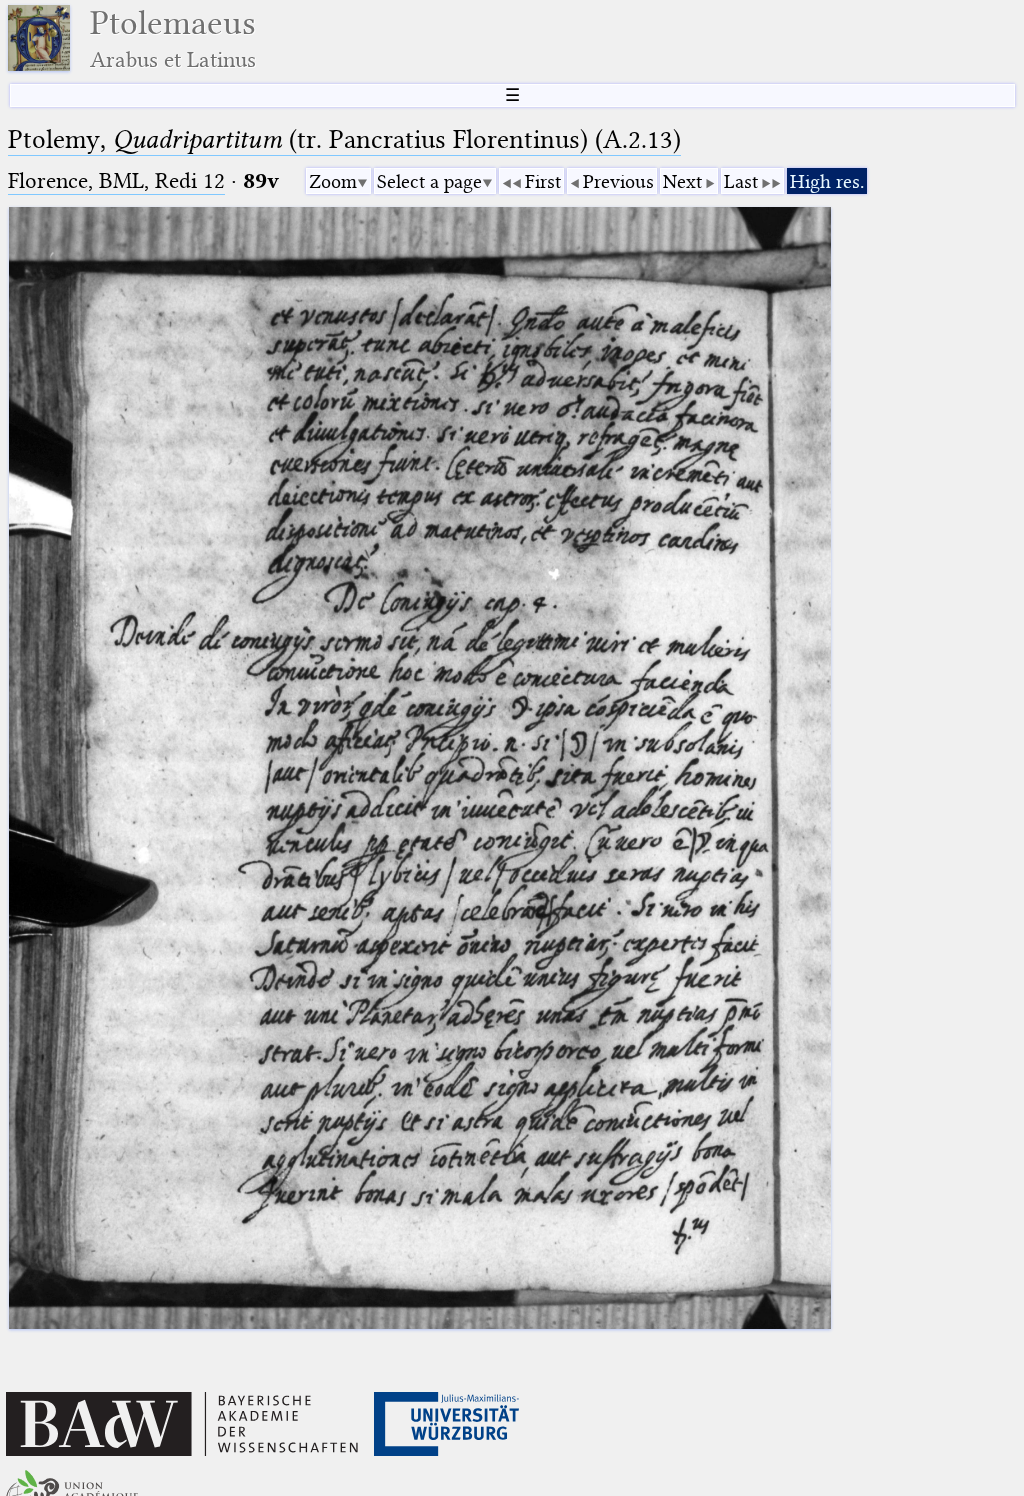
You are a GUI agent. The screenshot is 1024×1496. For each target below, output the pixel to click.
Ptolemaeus (173, 38)
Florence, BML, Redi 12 (116, 180)
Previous (618, 181)
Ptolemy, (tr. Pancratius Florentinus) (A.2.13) (344, 139)
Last (741, 181)
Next (682, 181)
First (543, 181)
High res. (827, 181)
